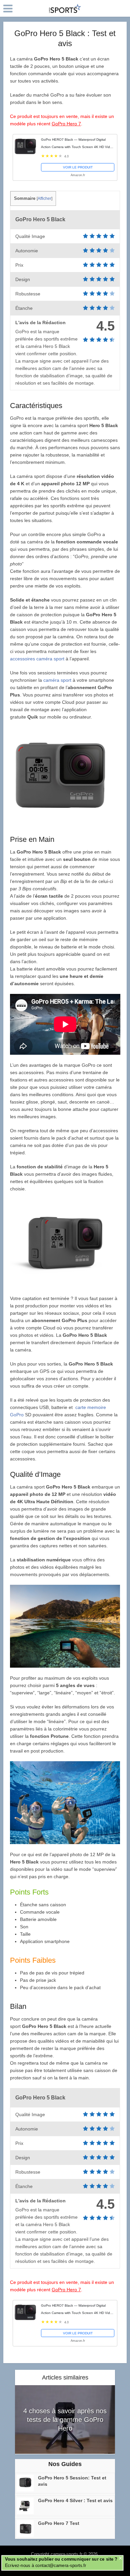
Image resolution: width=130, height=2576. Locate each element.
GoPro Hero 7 (66, 124)
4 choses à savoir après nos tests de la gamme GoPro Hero (65, 2420)
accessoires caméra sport (38, 659)
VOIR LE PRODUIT (78, 167)
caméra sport (57, 680)
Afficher (44, 199)
